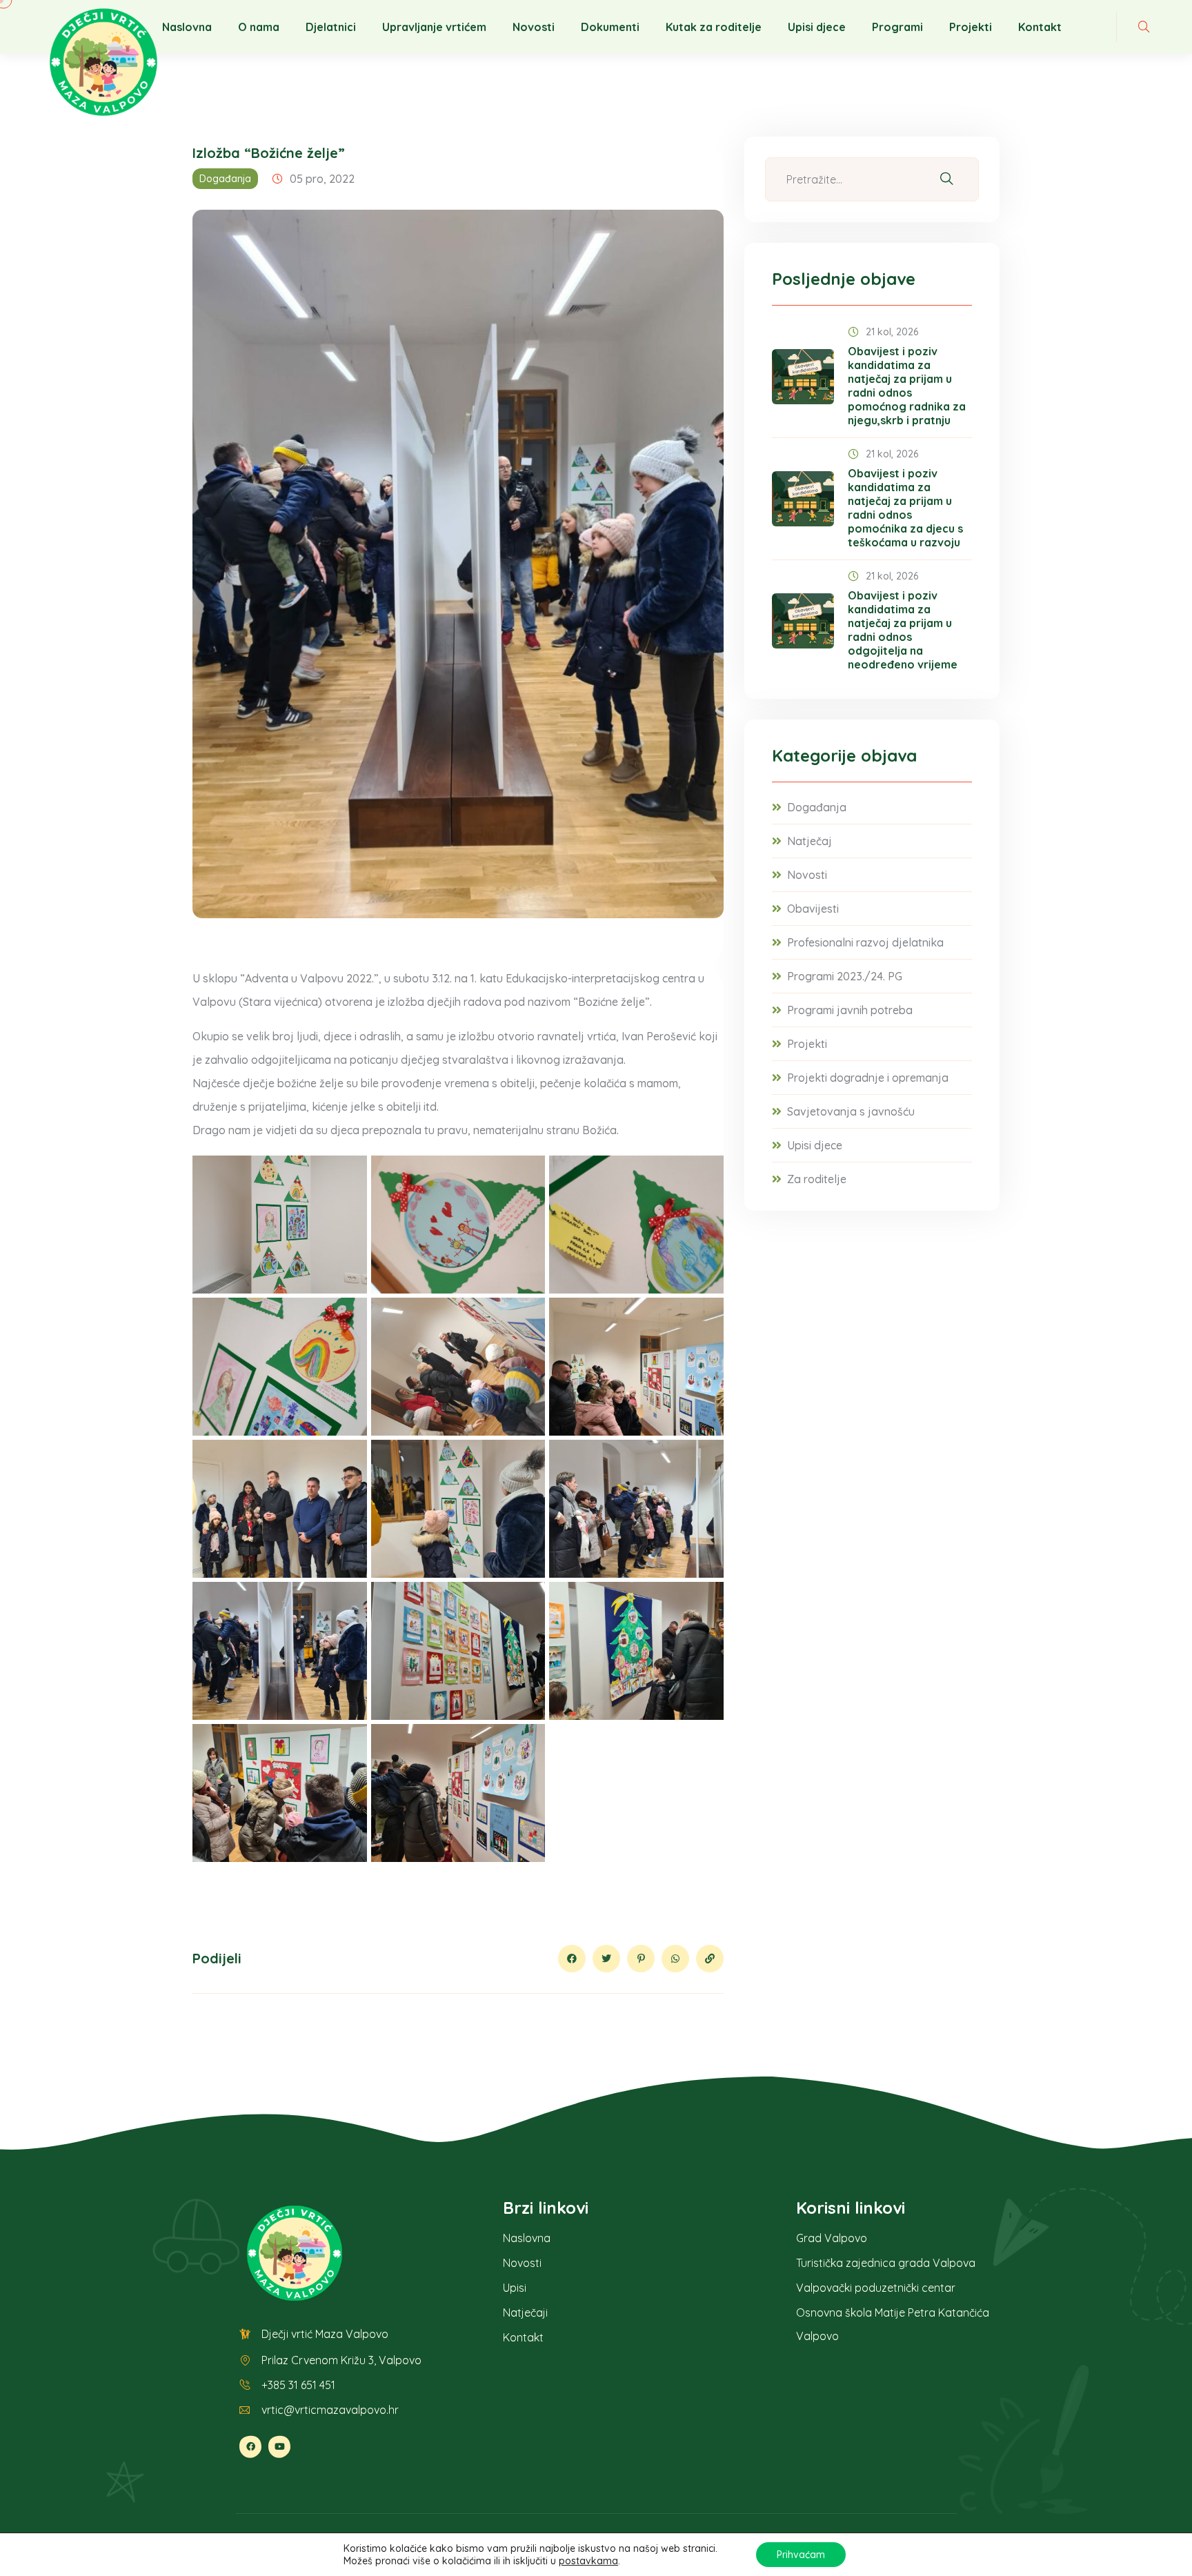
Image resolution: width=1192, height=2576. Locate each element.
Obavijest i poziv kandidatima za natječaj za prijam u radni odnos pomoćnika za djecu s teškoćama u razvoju (905, 508)
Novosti (534, 27)
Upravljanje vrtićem (434, 27)
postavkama (588, 2561)
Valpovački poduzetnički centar (876, 2288)
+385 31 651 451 (298, 2385)
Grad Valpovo (832, 2238)
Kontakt (1040, 27)
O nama (259, 27)
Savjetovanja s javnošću (851, 1111)
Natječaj (809, 841)
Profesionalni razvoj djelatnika (865, 942)
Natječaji (525, 2312)
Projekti (971, 27)
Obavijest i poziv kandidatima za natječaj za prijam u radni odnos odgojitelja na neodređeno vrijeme (903, 630)
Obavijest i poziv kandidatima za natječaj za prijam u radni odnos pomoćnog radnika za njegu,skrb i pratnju (907, 386)
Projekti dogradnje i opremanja (868, 1078)
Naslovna (187, 27)
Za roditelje (817, 1179)
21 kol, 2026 (892, 332)
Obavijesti (813, 909)
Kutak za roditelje (714, 27)
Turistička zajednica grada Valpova (886, 2263)
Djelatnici (331, 27)
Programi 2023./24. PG (845, 976)
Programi (897, 27)
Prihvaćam (801, 2555)
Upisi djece (817, 27)
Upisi (515, 2288)
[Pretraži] (946, 180)
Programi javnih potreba (850, 1010)
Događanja (225, 179)
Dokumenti (610, 27)
